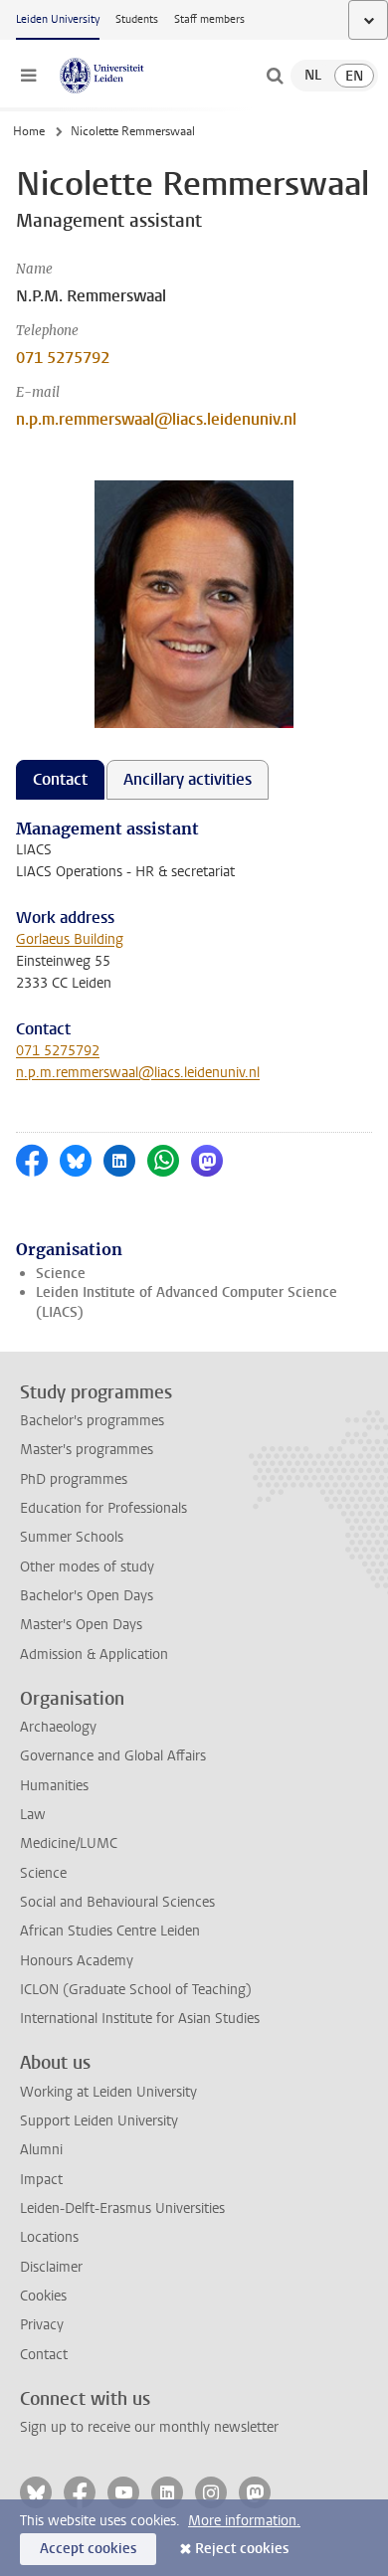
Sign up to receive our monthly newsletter (149, 2427)
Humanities (54, 1786)
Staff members (209, 19)
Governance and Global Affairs (113, 1756)
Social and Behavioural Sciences (117, 1902)
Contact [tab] (60, 779)
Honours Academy (77, 1961)
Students (137, 19)
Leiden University (58, 19)
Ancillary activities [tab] (188, 779)
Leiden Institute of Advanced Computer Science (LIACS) (187, 1302)
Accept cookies (88, 2549)
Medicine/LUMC (69, 1843)
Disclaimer (51, 2267)
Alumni (41, 2150)
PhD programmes (74, 1479)
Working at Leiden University (108, 2092)
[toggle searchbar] (275, 76)
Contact (44, 2355)
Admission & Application (94, 1655)
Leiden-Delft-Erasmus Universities (122, 2208)
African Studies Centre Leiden (110, 1931)
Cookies (43, 2296)
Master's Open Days (81, 1625)
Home (29, 131)
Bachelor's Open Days (87, 1596)
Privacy (42, 2325)
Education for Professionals (103, 1508)
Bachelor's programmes (92, 1421)
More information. (244, 2521)
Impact (41, 2180)
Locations (49, 2237)
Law (33, 1815)
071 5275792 (63, 358)
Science (61, 1274)
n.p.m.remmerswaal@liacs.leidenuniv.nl (156, 419)
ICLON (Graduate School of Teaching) (136, 1990)
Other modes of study (87, 1567)
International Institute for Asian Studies (140, 2019)
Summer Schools (72, 1537)
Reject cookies (242, 2549)
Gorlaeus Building (70, 939)
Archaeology (58, 1727)
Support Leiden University (99, 2121)
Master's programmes (87, 1450)
